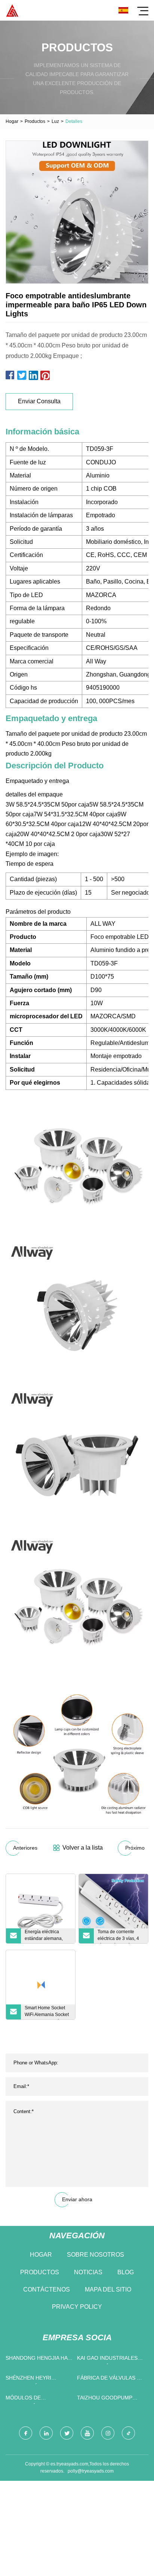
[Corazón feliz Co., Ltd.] (12, 10)
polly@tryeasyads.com (91, 2471)
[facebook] (26, 2433)
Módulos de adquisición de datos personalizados (37, 2399)
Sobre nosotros (96, 2255)
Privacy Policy (77, 2307)
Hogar (12, 121)
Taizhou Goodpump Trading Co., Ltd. (105, 2399)
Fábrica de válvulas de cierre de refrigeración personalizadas (110, 2379)
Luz (55, 121)
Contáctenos (47, 2289)
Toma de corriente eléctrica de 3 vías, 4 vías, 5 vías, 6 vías (118, 1936)
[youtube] (87, 2433)
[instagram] (108, 2433)
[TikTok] (128, 2433)
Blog (126, 2272)
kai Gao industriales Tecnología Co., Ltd (107, 2360)
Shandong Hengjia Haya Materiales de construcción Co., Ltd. (39, 2360)
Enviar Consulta (39, 401)
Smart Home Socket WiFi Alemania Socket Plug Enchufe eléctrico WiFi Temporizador (47, 2012)
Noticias (88, 2272)
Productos (35, 121)
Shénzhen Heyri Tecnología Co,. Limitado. (29, 2379)
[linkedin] (46, 2433)
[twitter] (67, 2433)
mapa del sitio (108, 2289)
